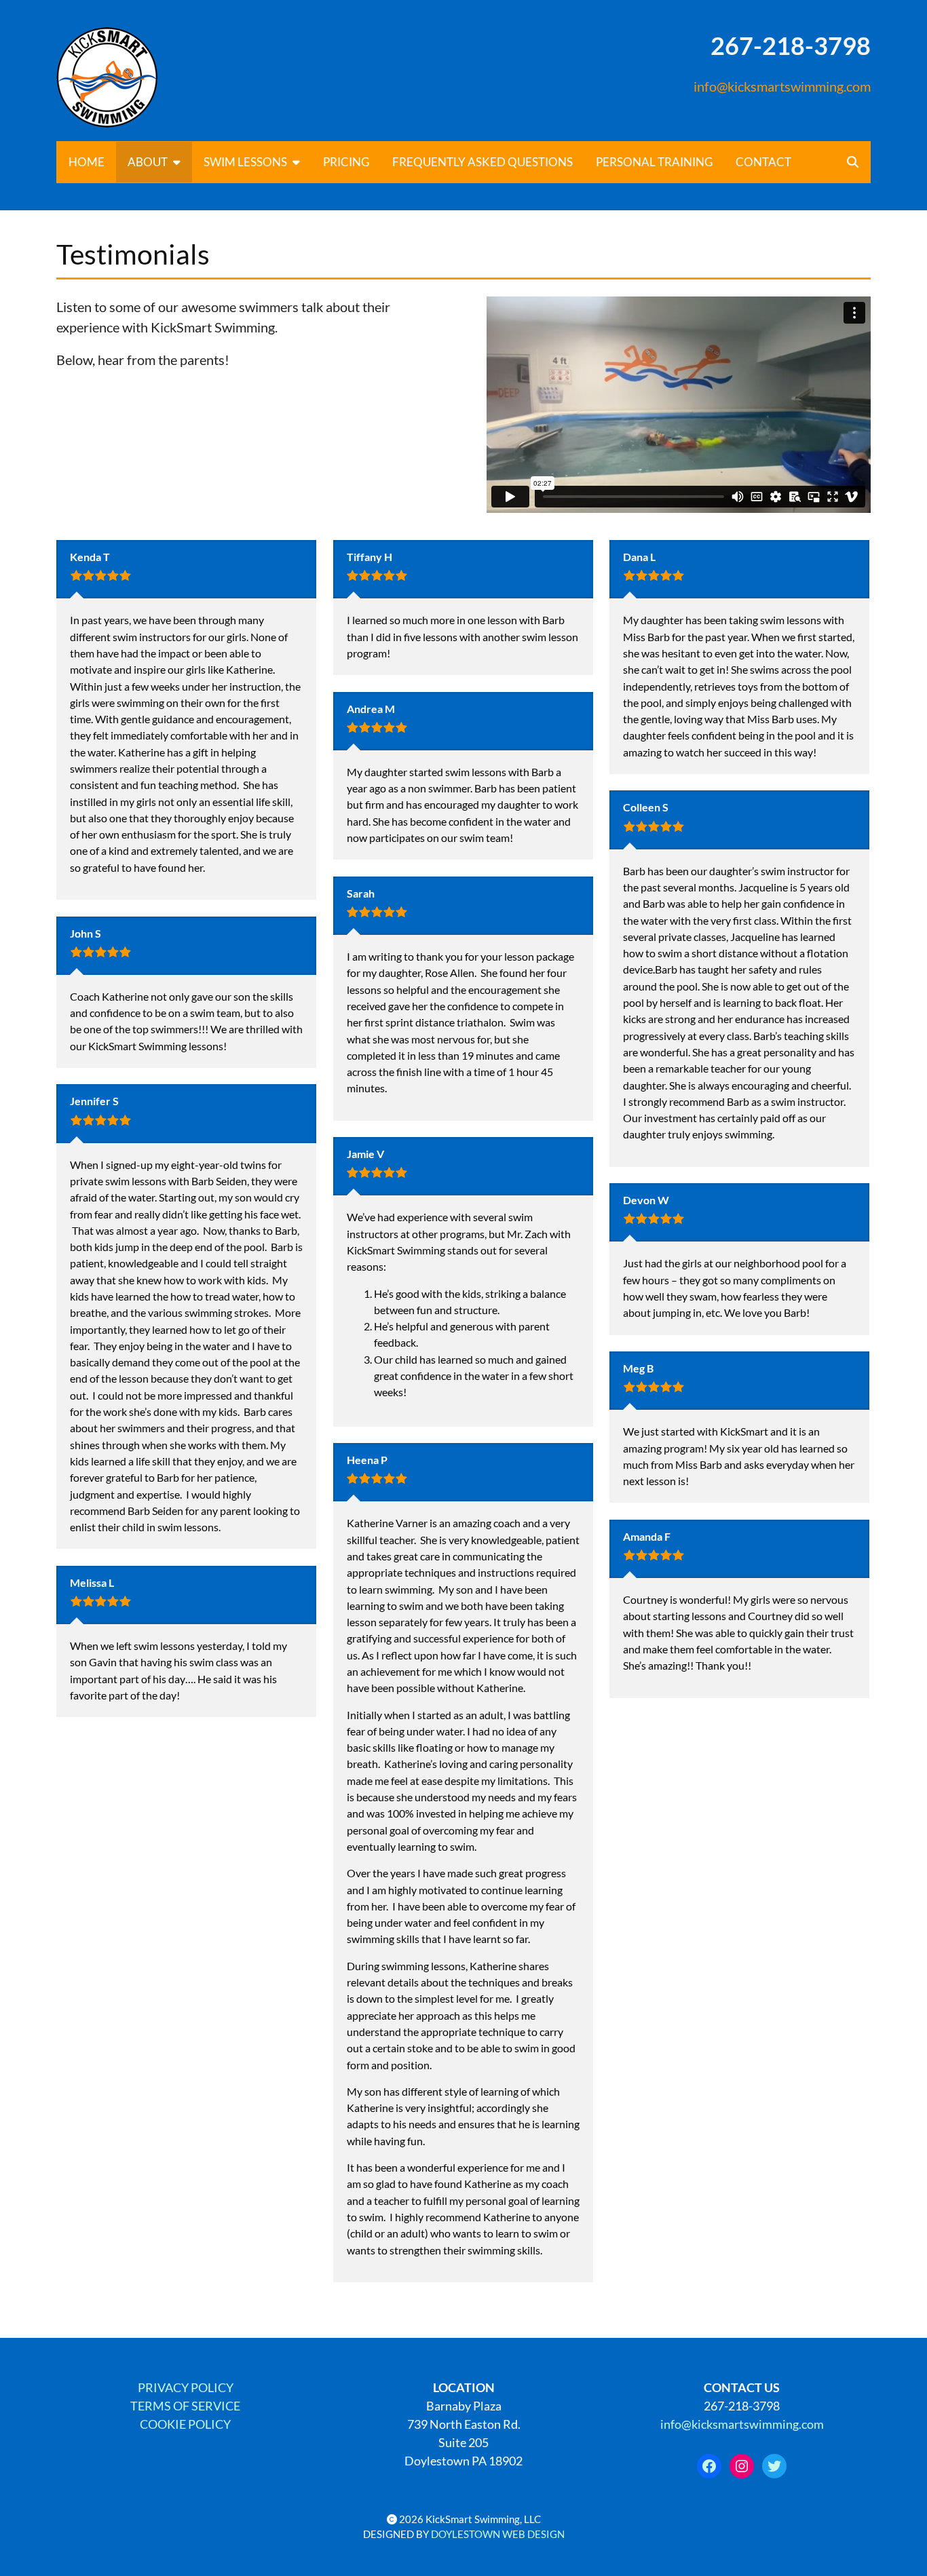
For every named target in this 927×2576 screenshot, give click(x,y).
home (87, 162)
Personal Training (654, 162)
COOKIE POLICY (185, 2424)
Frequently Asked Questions (483, 162)
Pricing (346, 162)
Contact (763, 162)
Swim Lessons (245, 162)
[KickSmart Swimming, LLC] (151, 77)
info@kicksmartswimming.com (782, 86)
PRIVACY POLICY (186, 2387)
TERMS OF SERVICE (185, 2406)
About (148, 162)
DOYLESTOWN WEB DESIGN (498, 2534)
